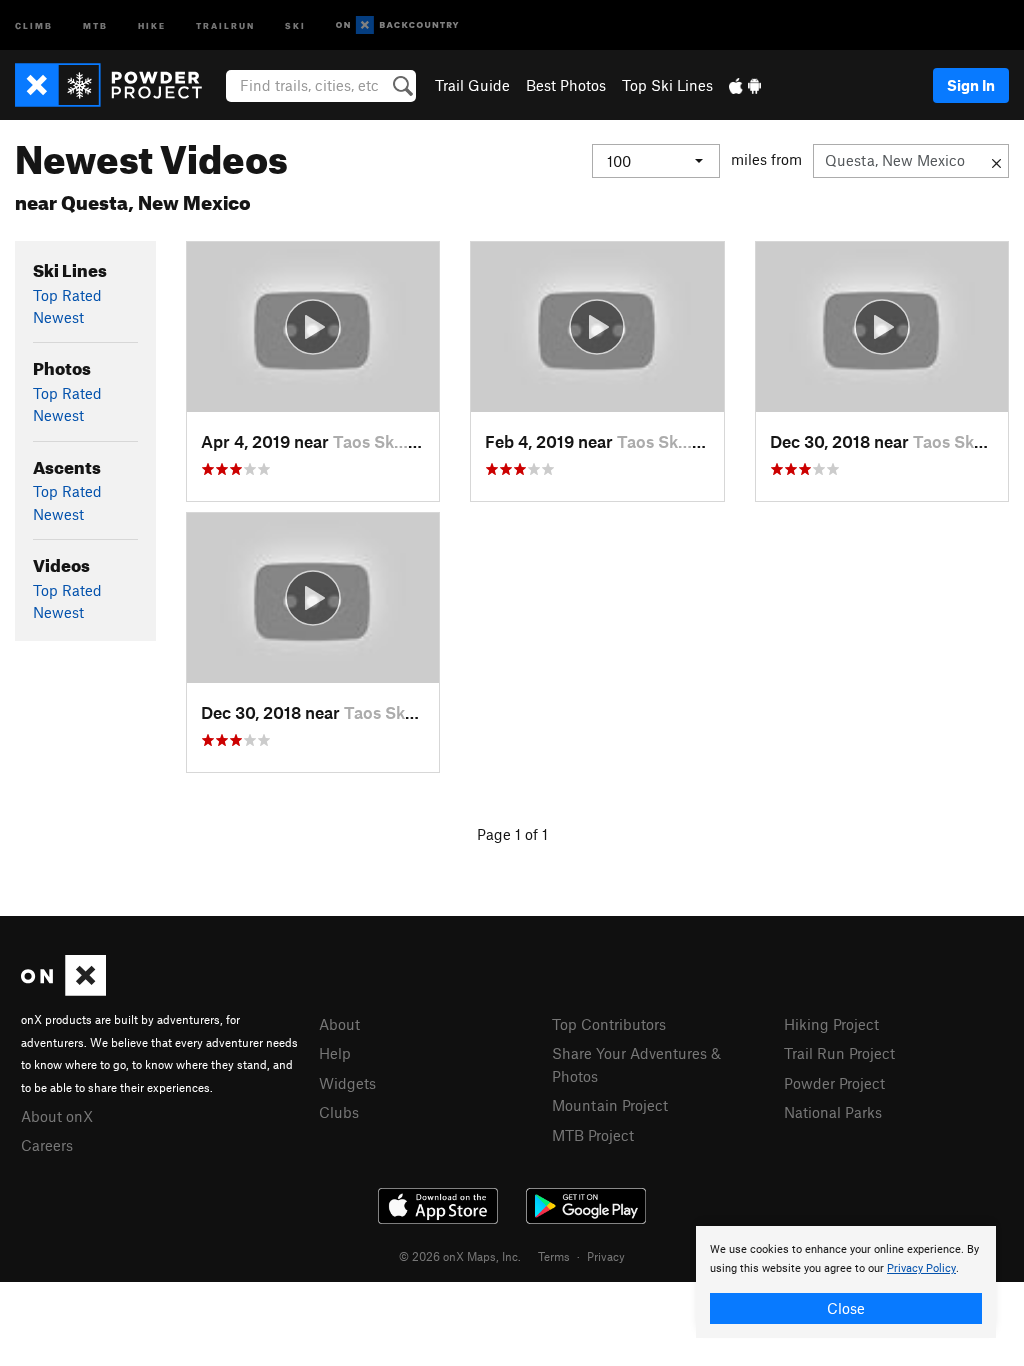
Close (846, 1308)
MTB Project (593, 1135)
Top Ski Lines (667, 85)
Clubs (339, 1112)
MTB (95, 24)
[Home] (118, 85)
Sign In (971, 85)
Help (335, 1053)
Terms (554, 1256)
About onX (57, 1116)
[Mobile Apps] (745, 85)
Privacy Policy (921, 1268)
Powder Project (834, 1083)
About (339, 1024)
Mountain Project (610, 1105)
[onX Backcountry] (397, 25)
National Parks (833, 1112)
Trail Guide (472, 85)
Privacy (606, 1256)
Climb (34, 24)
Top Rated (67, 295)
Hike (152, 24)
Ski (295, 24)
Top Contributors (609, 1024)
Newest (58, 317)
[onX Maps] (63, 990)
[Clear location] (996, 161)
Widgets (347, 1083)
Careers (47, 1145)
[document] (846, 1282)
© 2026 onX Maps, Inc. (460, 1256)
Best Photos (566, 85)
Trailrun (225, 24)
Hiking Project (831, 1024)
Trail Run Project (839, 1053)
